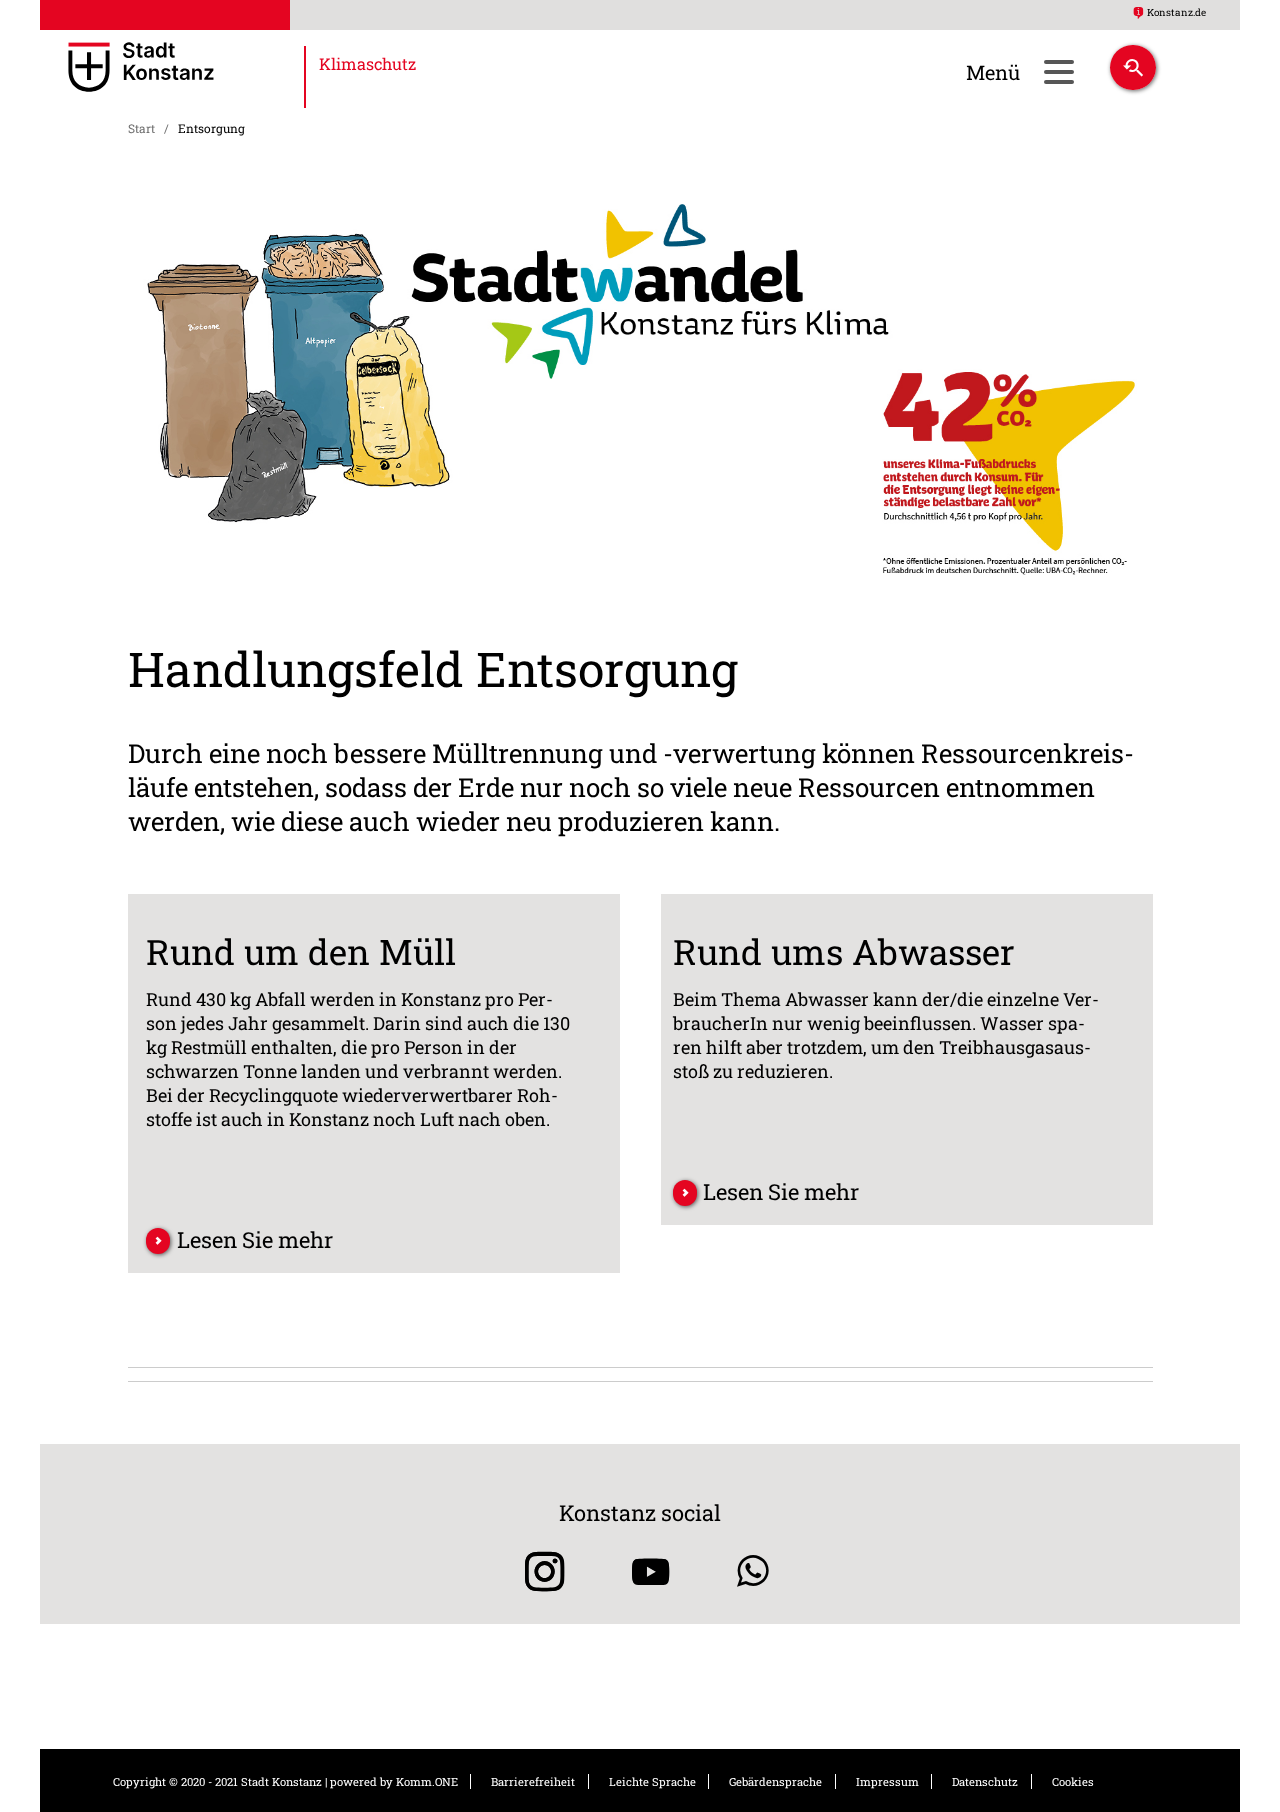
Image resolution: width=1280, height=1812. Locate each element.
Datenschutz (985, 1781)
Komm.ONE (427, 1781)
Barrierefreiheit (533, 1781)
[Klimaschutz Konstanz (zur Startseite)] (198, 69)
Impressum (887, 1781)
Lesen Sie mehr (255, 1239)
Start (141, 128)
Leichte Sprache (652, 1781)
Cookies (1073, 1781)
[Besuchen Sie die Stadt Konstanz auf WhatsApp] (753, 1571)
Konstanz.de (1176, 12)
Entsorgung (211, 128)
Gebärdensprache (775, 1781)
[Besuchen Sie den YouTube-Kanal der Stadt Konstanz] (650, 1571)
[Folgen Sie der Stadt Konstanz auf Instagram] (537, 1571)
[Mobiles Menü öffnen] (1058, 71)
